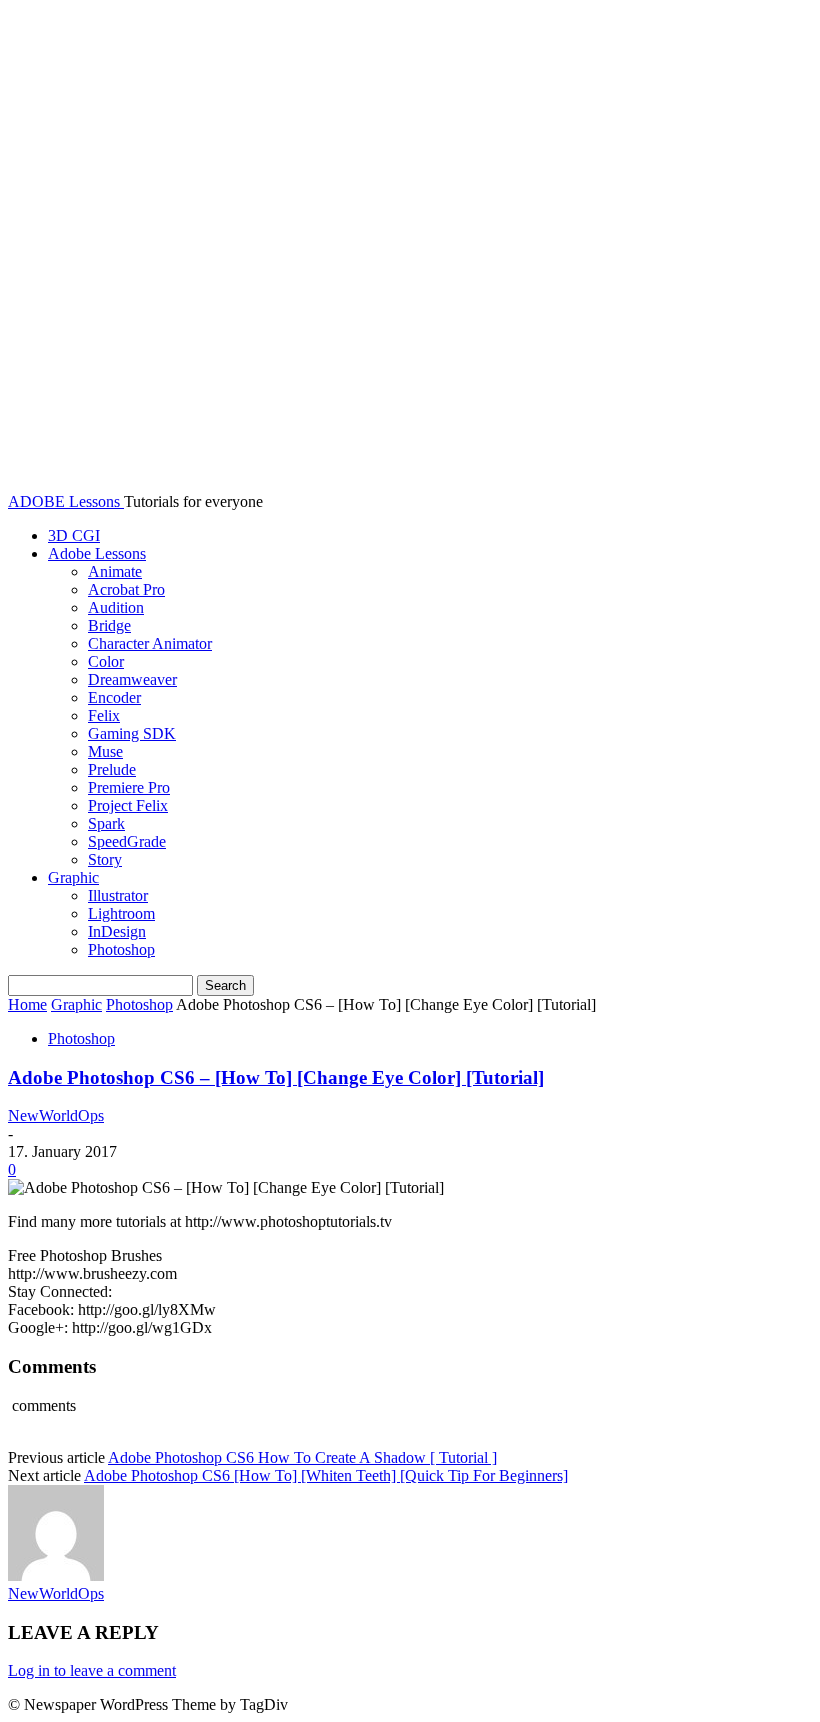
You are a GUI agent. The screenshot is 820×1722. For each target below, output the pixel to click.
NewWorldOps (56, 1115)
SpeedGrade (127, 841)
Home (27, 1004)
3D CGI (74, 535)
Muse (105, 751)
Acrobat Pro (126, 589)
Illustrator (118, 895)
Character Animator (150, 643)
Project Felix (128, 805)
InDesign (117, 931)
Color (106, 661)
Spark (106, 823)
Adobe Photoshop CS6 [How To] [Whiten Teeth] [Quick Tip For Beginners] (326, 1475)
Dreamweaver (132, 679)
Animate (115, 571)
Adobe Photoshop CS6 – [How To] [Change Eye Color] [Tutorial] (276, 1077)
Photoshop (121, 949)
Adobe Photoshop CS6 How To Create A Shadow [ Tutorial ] (302, 1457)
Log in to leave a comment (92, 1670)
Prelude (112, 769)
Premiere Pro (129, 787)
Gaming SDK (132, 733)
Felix (104, 715)
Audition (116, 607)
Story (105, 859)
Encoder (114, 697)
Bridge (109, 625)
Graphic (73, 877)
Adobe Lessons (97, 553)
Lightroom (121, 913)
